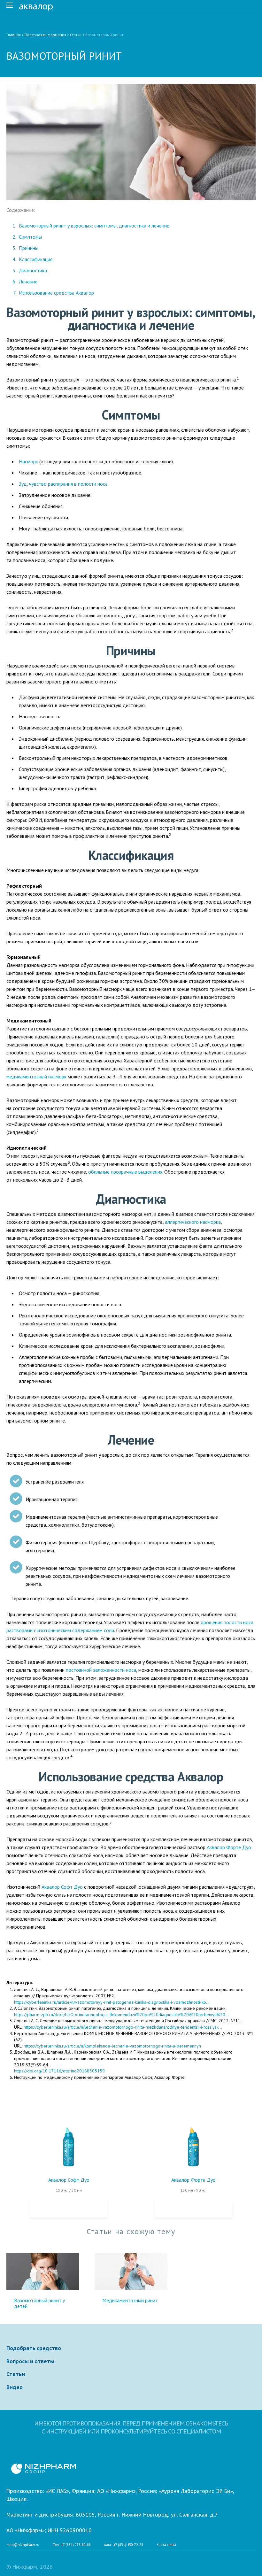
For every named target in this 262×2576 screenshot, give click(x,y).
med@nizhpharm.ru (23, 2545)
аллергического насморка (193, 1222)
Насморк (28, 461)
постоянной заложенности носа (101, 1670)
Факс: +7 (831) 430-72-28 (124, 2545)
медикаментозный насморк (36, 1076)
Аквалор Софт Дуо (69, 2180)
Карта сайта (166, 2545)
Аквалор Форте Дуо (193, 2180)
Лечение (28, 282)
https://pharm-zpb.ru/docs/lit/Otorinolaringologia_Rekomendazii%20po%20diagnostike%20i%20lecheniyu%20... (121, 2015)
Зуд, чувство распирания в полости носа (63, 484)
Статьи (16, 2374)
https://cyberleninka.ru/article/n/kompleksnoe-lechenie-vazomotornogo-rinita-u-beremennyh (112, 2046)
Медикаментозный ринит (130, 2300)
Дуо (246, 1847)
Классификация (36, 259)
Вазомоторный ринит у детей (39, 2303)
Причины (29, 248)
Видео (15, 2387)
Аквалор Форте (224, 1847)
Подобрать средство (34, 2348)
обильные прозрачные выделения (125, 1172)
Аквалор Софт (57, 1887)
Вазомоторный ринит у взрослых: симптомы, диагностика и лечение (94, 226)
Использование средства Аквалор (56, 293)
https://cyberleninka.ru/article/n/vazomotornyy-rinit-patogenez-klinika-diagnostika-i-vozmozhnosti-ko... (112, 2002)
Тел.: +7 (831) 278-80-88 (72, 2545)
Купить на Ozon (69, 2209)
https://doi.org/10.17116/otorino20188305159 (59, 2071)
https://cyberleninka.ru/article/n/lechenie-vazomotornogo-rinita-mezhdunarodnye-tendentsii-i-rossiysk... (123, 2027)
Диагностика (33, 270)
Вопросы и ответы (30, 2361)
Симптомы (30, 237)
